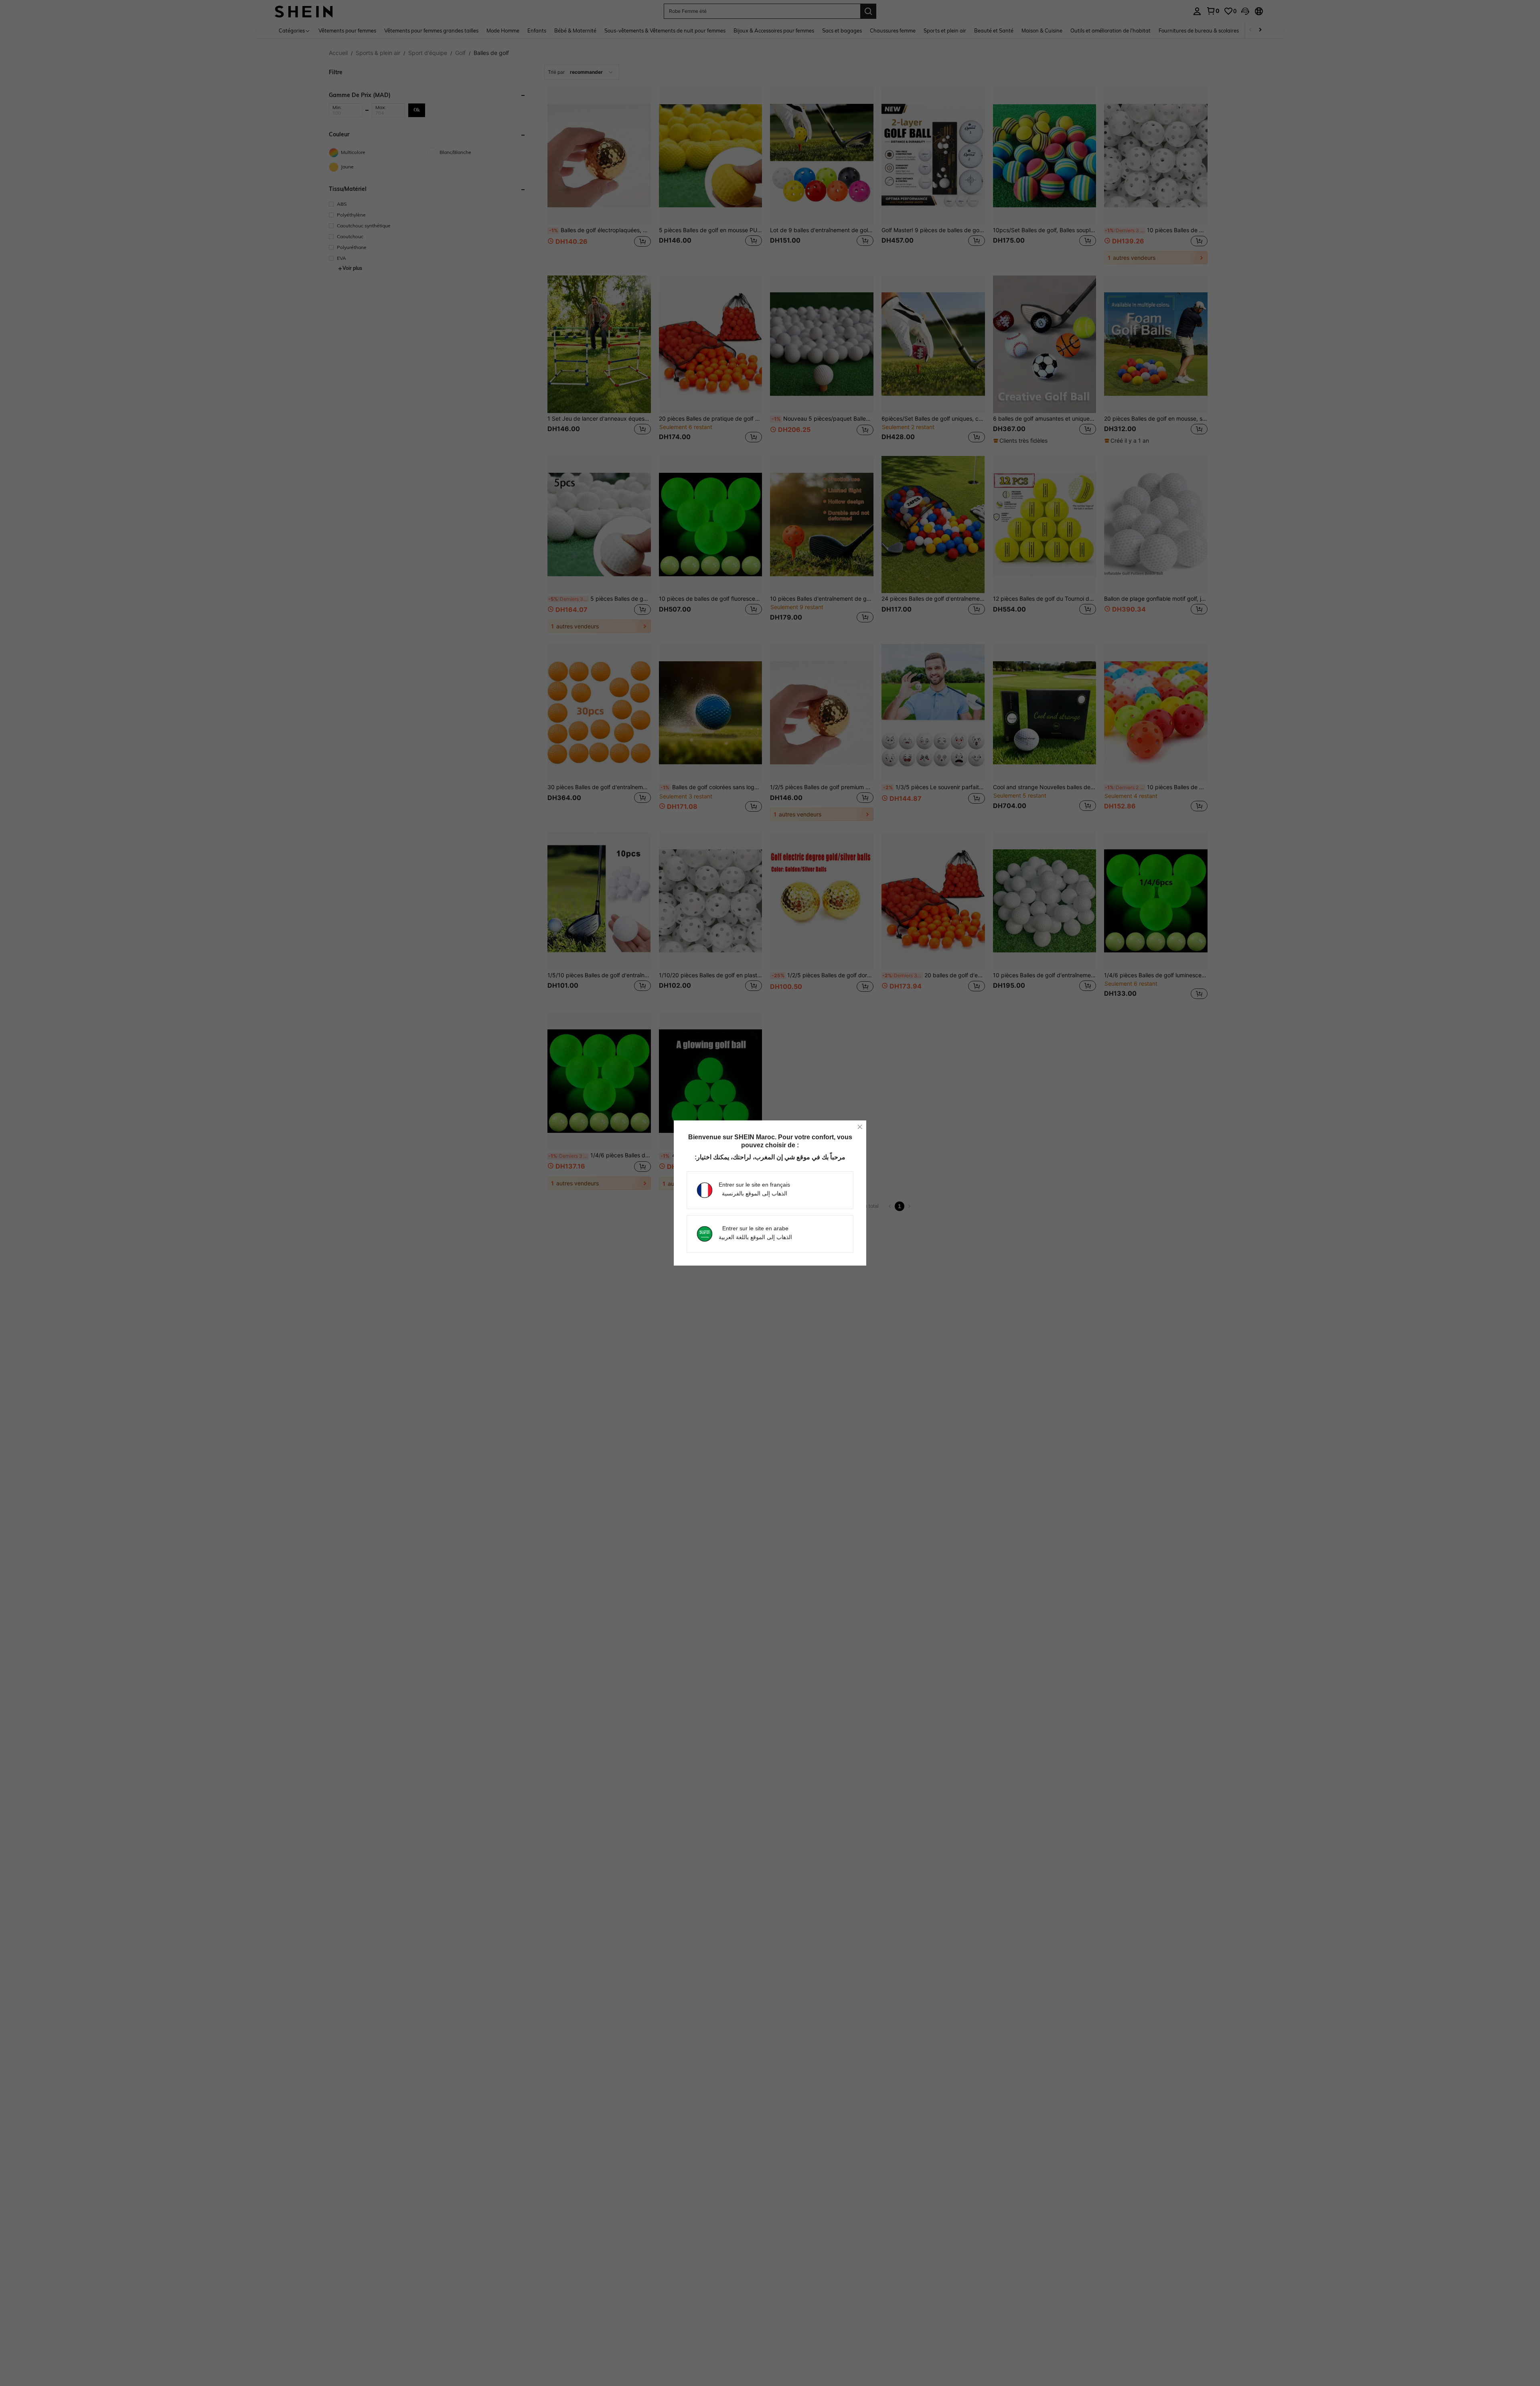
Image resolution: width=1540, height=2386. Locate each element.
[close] (860, 1127)
